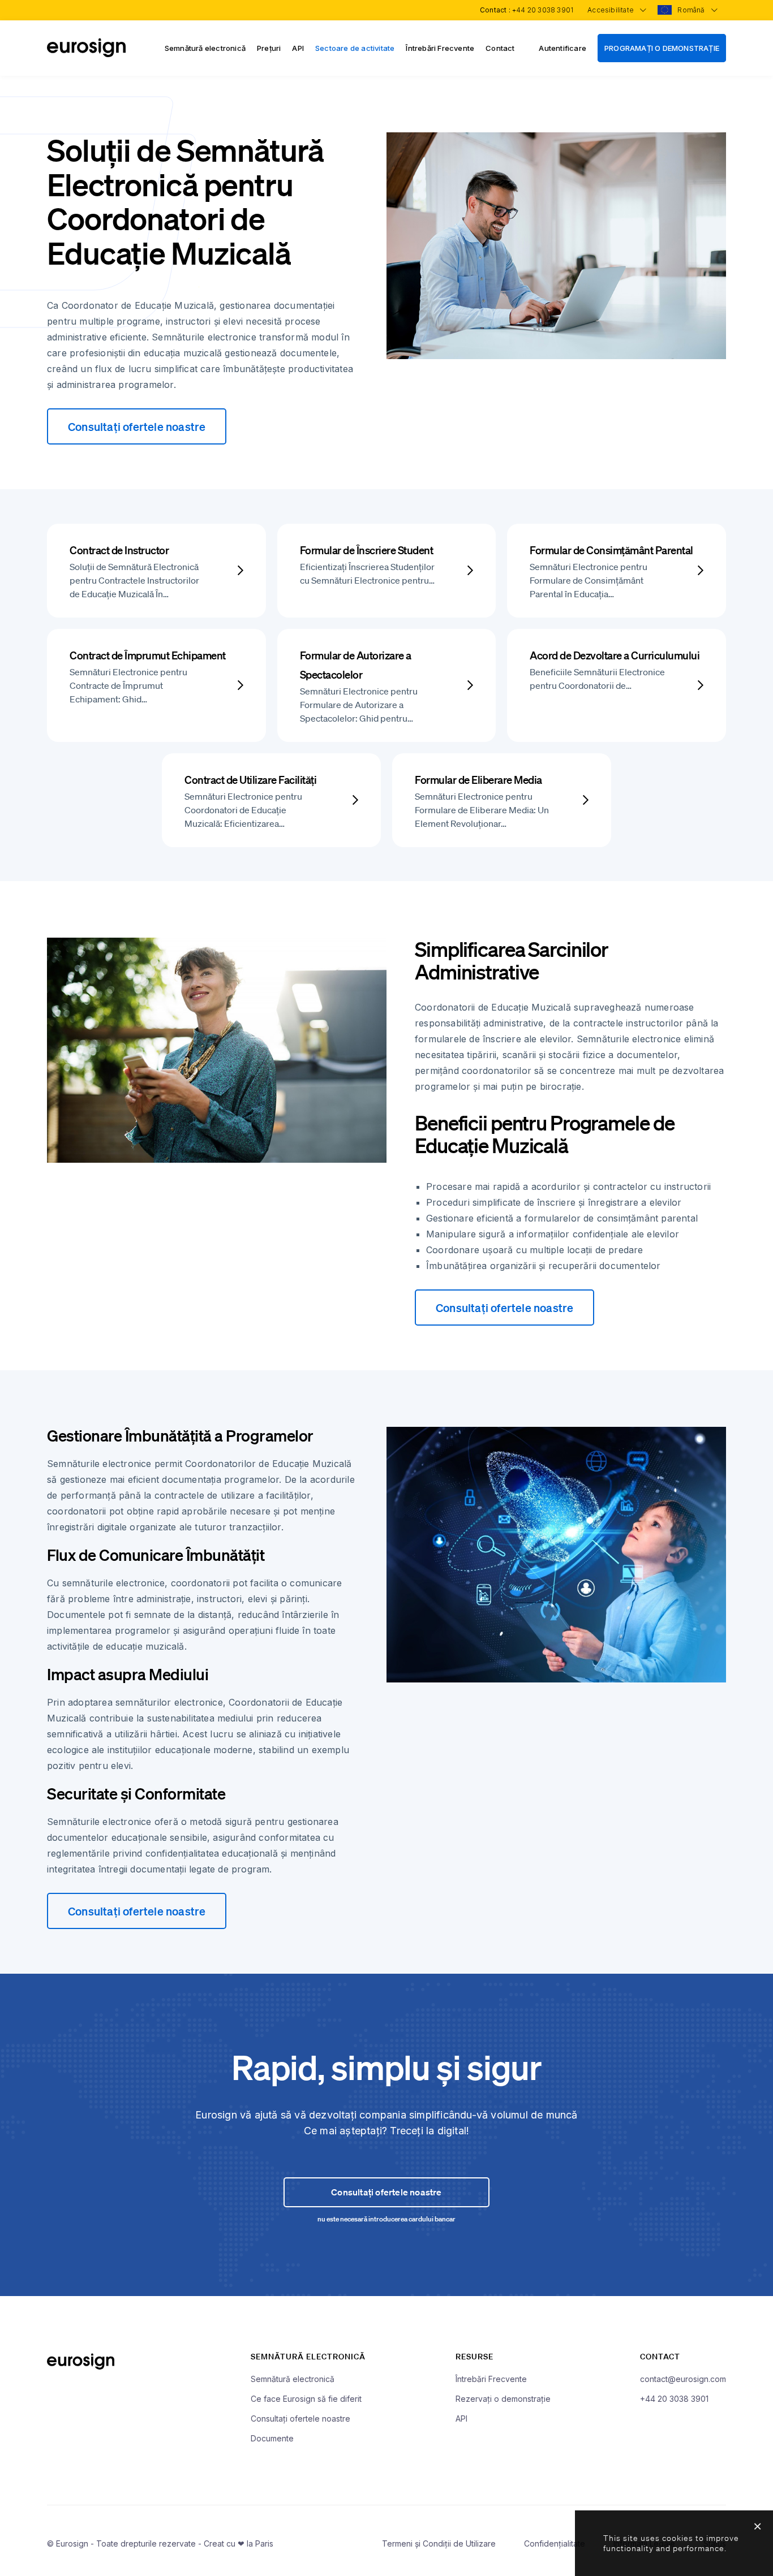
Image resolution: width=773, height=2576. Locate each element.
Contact (500, 48)
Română (692, 10)
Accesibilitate (611, 10)
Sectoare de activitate (355, 48)
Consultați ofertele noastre (137, 426)
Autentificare (562, 48)
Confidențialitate (555, 2543)
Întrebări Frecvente (440, 48)
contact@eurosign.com (683, 2379)
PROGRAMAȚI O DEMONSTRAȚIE (662, 48)
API (298, 48)
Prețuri (269, 48)
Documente (272, 2438)
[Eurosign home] (86, 54)
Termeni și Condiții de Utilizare (439, 2543)
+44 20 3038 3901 (543, 10)
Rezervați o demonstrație (503, 2399)
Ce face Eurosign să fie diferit (306, 2399)
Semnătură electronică (205, 48)
